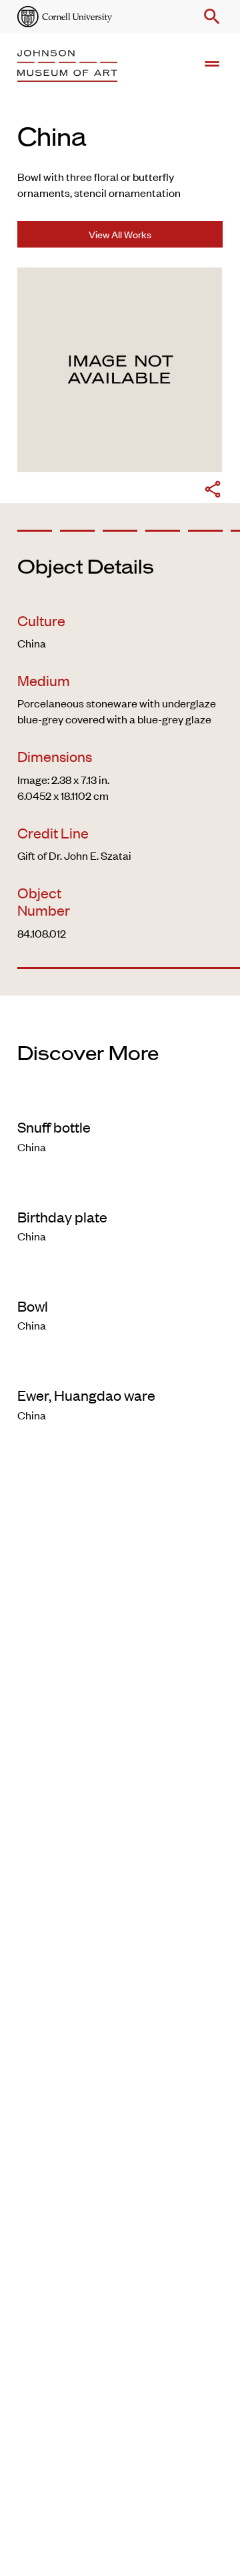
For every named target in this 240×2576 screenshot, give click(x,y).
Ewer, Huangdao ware (86, 1395)
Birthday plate (62, 1216)
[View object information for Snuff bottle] (120, 1099)
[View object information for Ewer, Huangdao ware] (120, 1368)
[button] (209, 17)
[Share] (213, 491)
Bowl (33, 1306)
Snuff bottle (54, 1127)
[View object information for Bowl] (120, 1278)
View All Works (120, 234)
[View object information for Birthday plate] (120, 1189)
